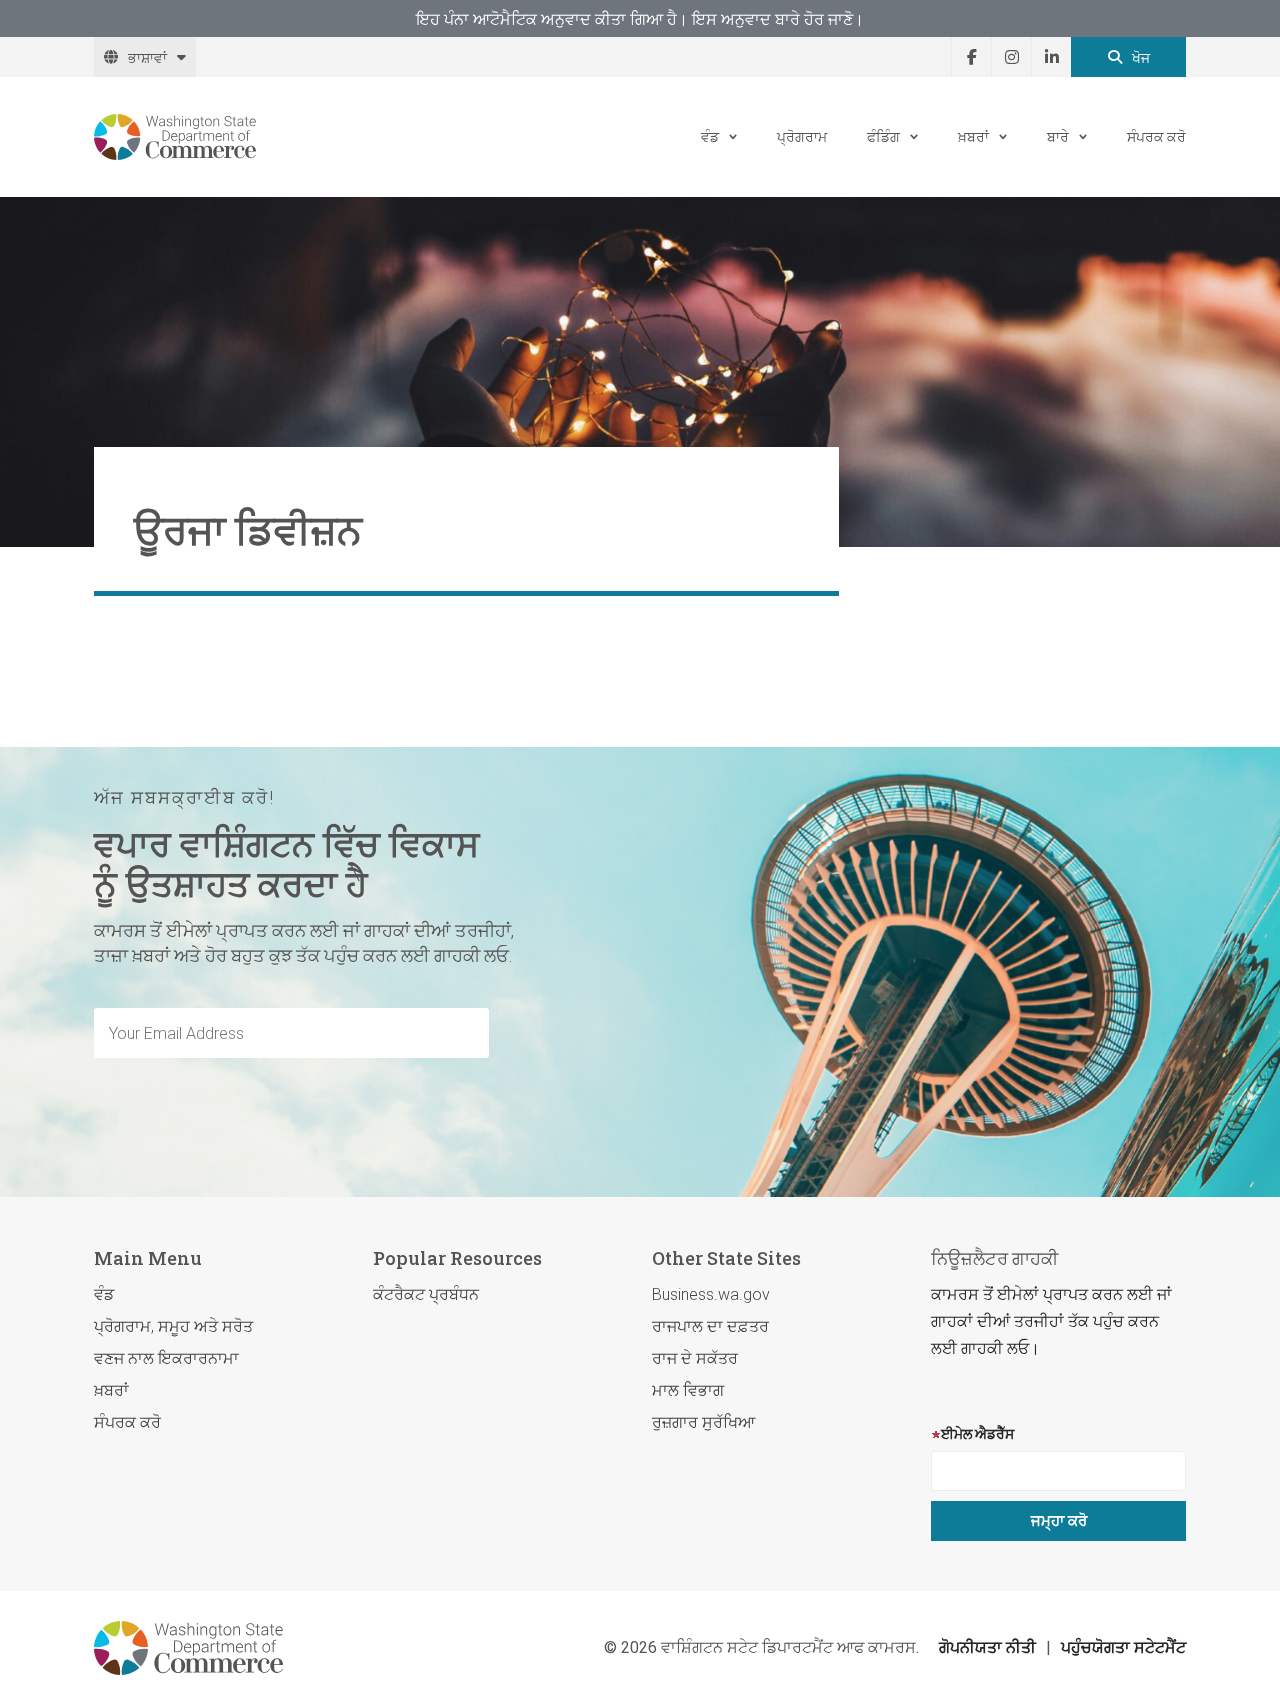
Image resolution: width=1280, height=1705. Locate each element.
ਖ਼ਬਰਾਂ (973, 136)
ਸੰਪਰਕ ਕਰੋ (1156, 136)
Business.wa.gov (711, 1294)
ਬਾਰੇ (1058, 136)
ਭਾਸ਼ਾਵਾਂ (147, 57)
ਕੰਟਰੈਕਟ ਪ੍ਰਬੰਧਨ (426, 1294)
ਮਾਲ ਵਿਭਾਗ (688, 1390)
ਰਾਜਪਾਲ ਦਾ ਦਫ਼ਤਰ (710, 1326)
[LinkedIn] (1051, 57)
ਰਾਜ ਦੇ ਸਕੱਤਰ (695, 1358)
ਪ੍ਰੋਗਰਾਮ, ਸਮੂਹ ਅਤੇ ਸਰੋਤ (173, 1326)
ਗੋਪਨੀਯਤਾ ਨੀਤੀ (987, 1647)
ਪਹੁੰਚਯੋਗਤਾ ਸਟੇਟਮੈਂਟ (1123, 1647)
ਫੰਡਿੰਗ (883, 136)
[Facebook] (971, 57)
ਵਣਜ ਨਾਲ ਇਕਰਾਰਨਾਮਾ (166, 1358)
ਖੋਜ (1141, 57)
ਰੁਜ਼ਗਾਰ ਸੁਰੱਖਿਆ (703, 1422)
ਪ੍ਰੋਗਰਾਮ (802, 136)
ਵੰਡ (710, 136)
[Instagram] (1011, 57)
